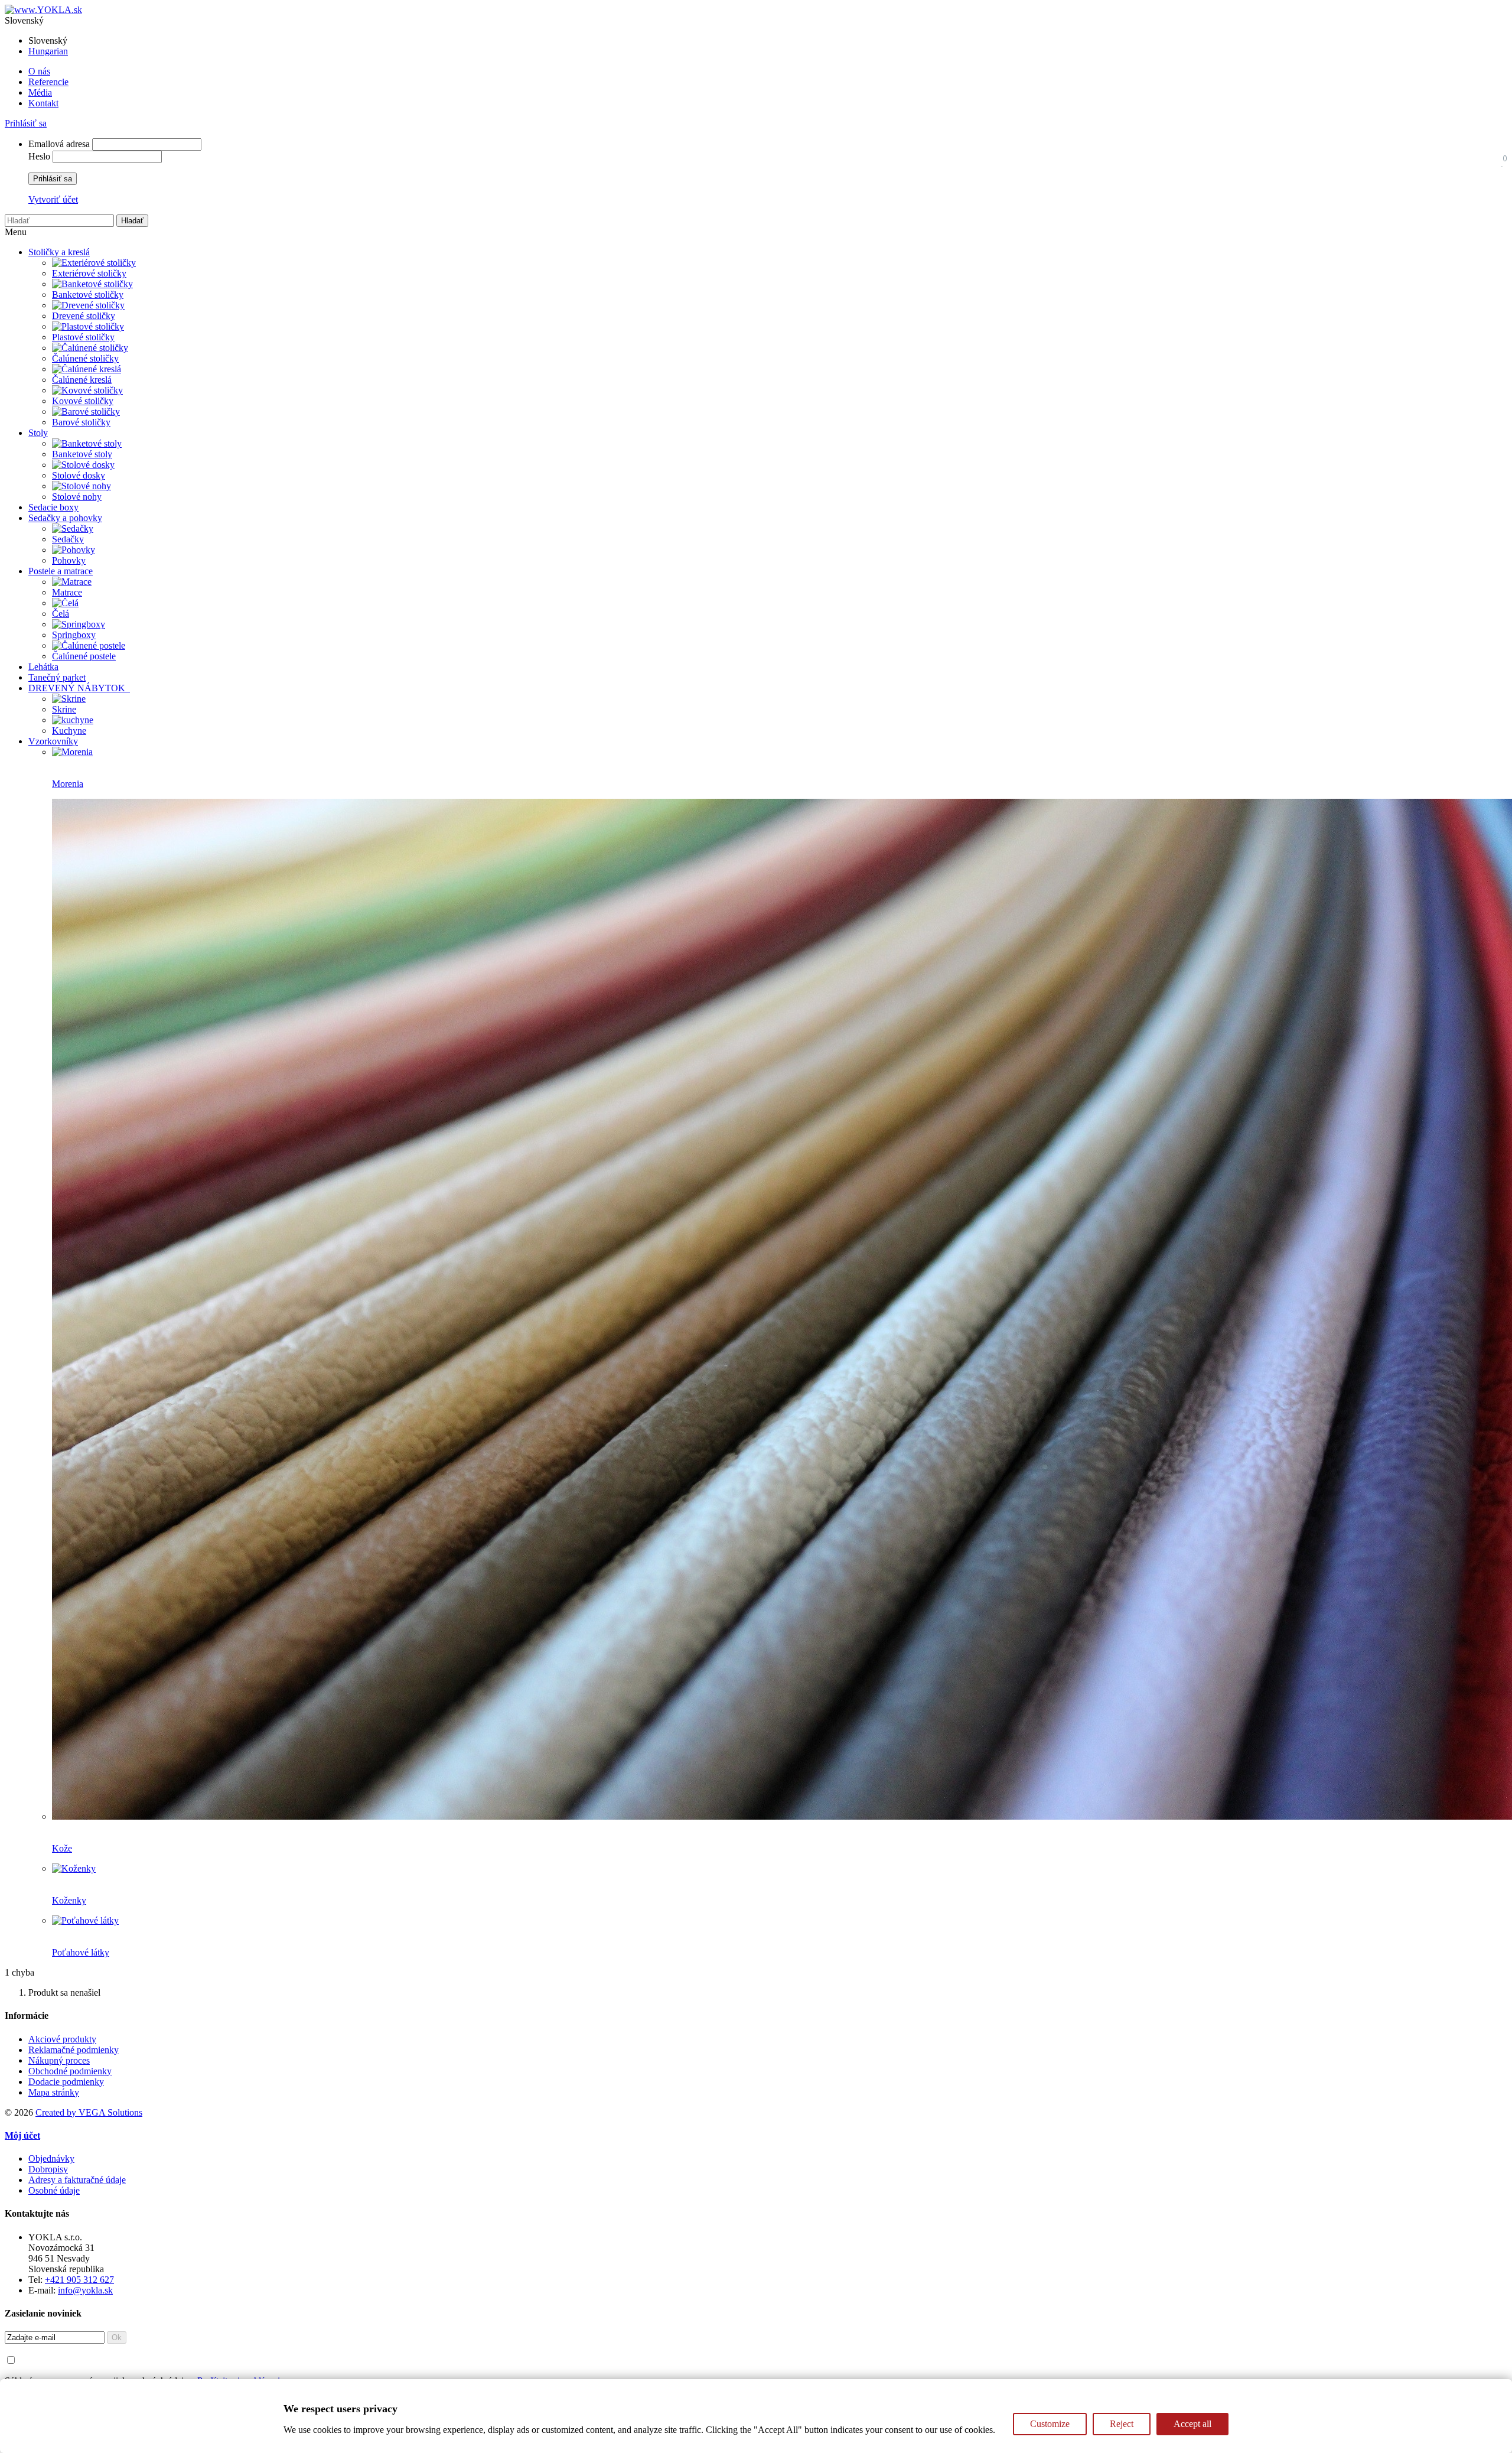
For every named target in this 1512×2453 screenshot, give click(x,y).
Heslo (39, 156)
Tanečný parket (57, 677)
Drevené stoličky (84, 316)
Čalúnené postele (84, 656)
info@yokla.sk (85, 2290)
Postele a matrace (61, 571)
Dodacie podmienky (66, 2082)
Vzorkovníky (53, 741)
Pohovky (69, 560)
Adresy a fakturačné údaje (77, 2180)
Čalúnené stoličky (85, 358)
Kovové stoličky (83, 401)
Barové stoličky (81, 422)
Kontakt (43, 103)
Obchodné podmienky (70, 2071)
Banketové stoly (82, 454)
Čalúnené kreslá (82, 380)
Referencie (48, 82)
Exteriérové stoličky (89, 273)
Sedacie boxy (53, 507)
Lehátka (43, 667)
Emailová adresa (59, 144)
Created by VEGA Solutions (89, 2112)
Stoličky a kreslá (59, 252)
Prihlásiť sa (26, 123)
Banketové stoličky (88, 295)
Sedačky (68, 539)
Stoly (38, 433)
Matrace (67, 592)
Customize (1050, 2424)
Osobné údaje (54, 2190)
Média (40, 92)
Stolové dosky (79, 475)
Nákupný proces (59, 2060)
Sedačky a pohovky (65, 518)
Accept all (1192, 2424)
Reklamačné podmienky (74, 2050)
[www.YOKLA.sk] (43, 10)
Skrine (64, 709)
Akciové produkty (62, 2039)
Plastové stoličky (83, 337)
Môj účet (22, 2135)
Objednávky (51, 2158)
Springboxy (74, 635)
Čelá (61, 614)
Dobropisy (48, 2169)
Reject (1122, 2424)
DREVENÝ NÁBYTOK (79, 688)
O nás (39, 71)
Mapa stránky (54, 2092)
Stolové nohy (77, 497)
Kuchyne (69, 731)
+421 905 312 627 (79, 2280)
